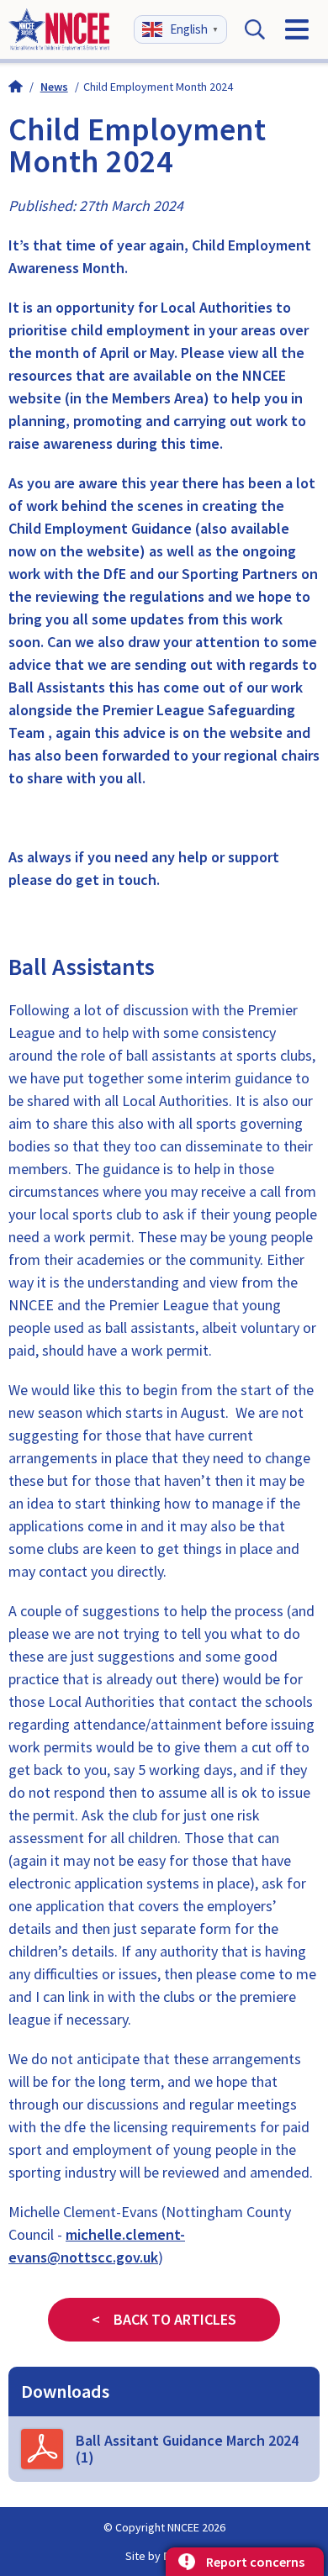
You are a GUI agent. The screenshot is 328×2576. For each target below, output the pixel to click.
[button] (183, 27)
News (54, 87)
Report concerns (255, 2562)
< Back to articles (164, 2319)
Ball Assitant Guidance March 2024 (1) (187, 2449)
